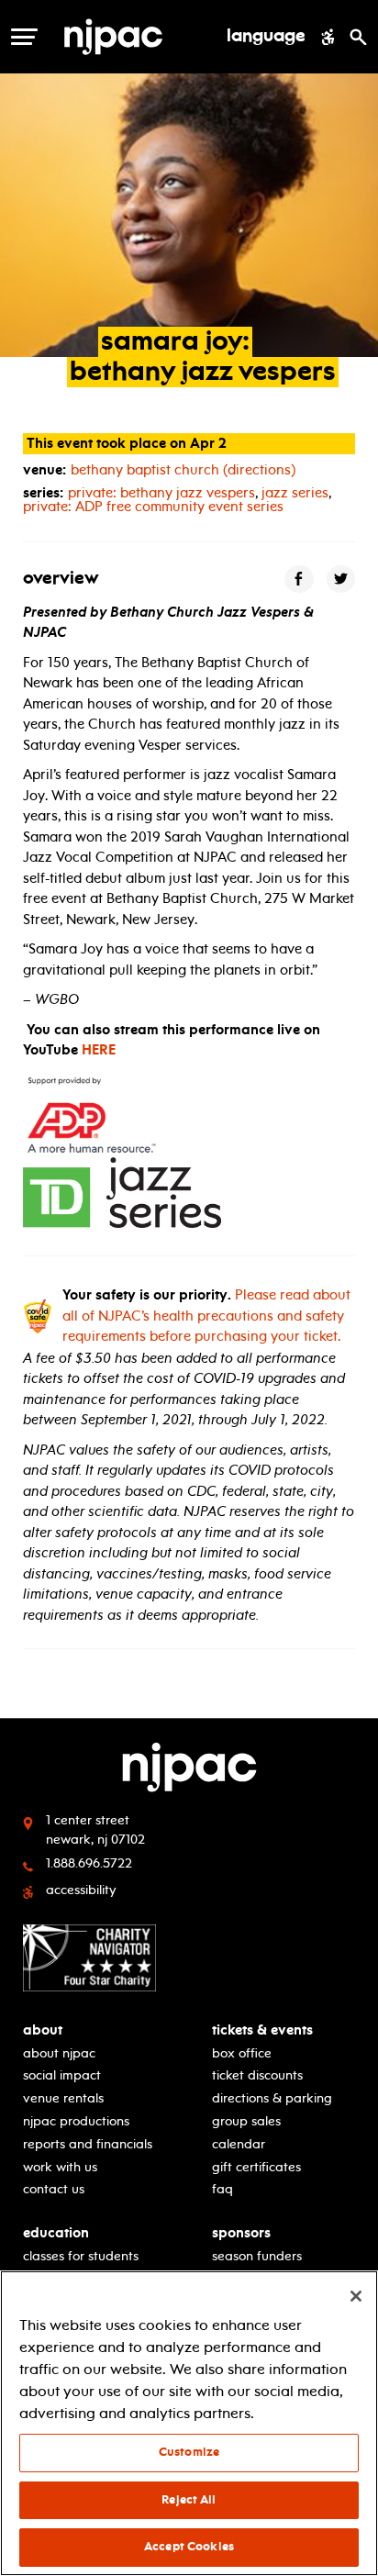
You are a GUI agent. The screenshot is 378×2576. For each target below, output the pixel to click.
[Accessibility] (328, 37)
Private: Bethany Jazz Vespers (161, 493)
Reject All (189, 2500)
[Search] (358, 37)
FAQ (222, 2189)
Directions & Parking (272, 2098)
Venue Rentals (63, 2098)
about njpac (59, 2053)
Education (56, 2233)
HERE (99, 1050)
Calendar (239, 2144)
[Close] (356, 2296)
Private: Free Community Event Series (153, 507)
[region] (189, 2423)
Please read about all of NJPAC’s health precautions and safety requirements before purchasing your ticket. (206, 1316)
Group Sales (246, 2121)
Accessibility (81, 1890)
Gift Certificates (256, 2167)
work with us (60, 2167)
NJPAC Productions (76, 2121)
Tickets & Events (262, 2030)
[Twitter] (341, 580)
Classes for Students (81, 2256)
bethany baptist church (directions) (183, 470)
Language (266, 37)
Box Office (242, 2053)
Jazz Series (295, 493)
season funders (257, 2256)
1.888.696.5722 (89, 1863)
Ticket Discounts (257, 2075)
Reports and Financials (88, 2144)
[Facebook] (299, 580)
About (43, 2030)
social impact (62, 2075)
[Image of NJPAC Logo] (137, 37)
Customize (189, 2452)
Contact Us (54, 2189)
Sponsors (241, 2233)
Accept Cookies (189, 2547)
